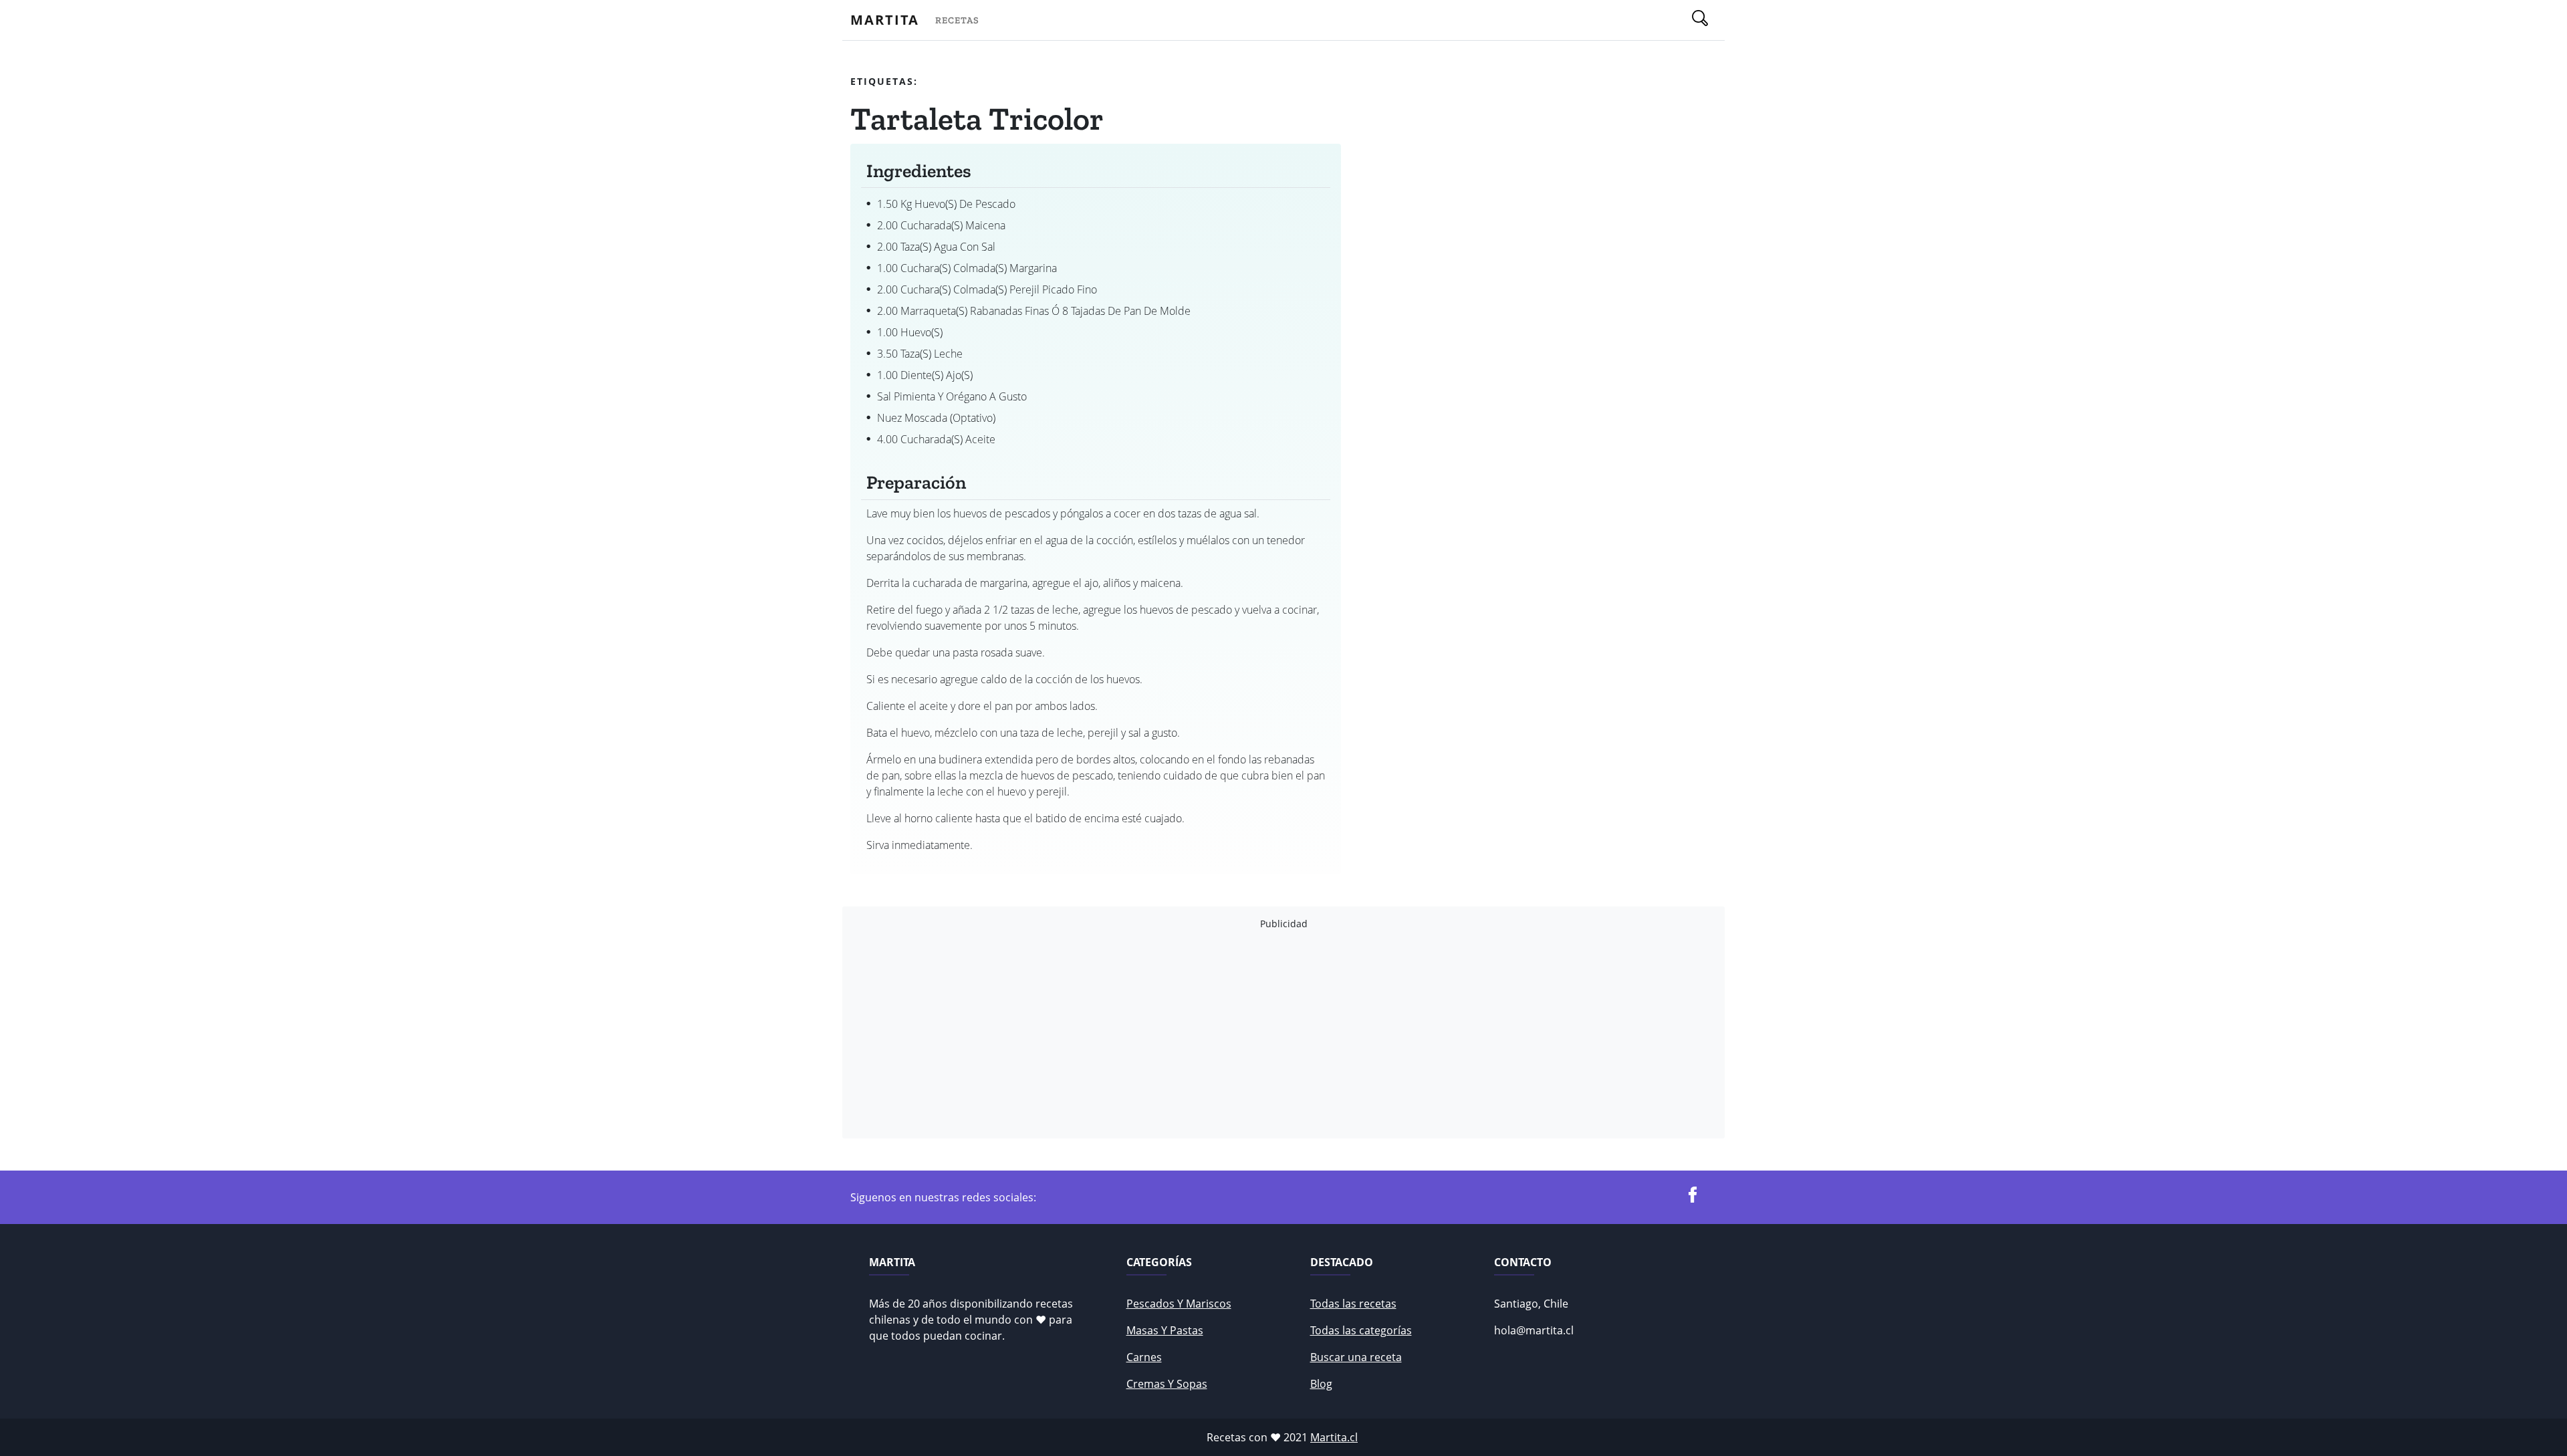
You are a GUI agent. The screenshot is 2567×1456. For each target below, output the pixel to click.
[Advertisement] (1251, 1034)
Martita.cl (1334, 1437)
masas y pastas (1165, 1330)
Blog (1321, 1384)
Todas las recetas (1353, 1304)
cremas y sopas (1167, 1384)
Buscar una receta (1356, 1357)
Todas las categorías (1361, 1330)
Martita (885, 20)
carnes (1144, 1357)
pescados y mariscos (1179, 1304)
